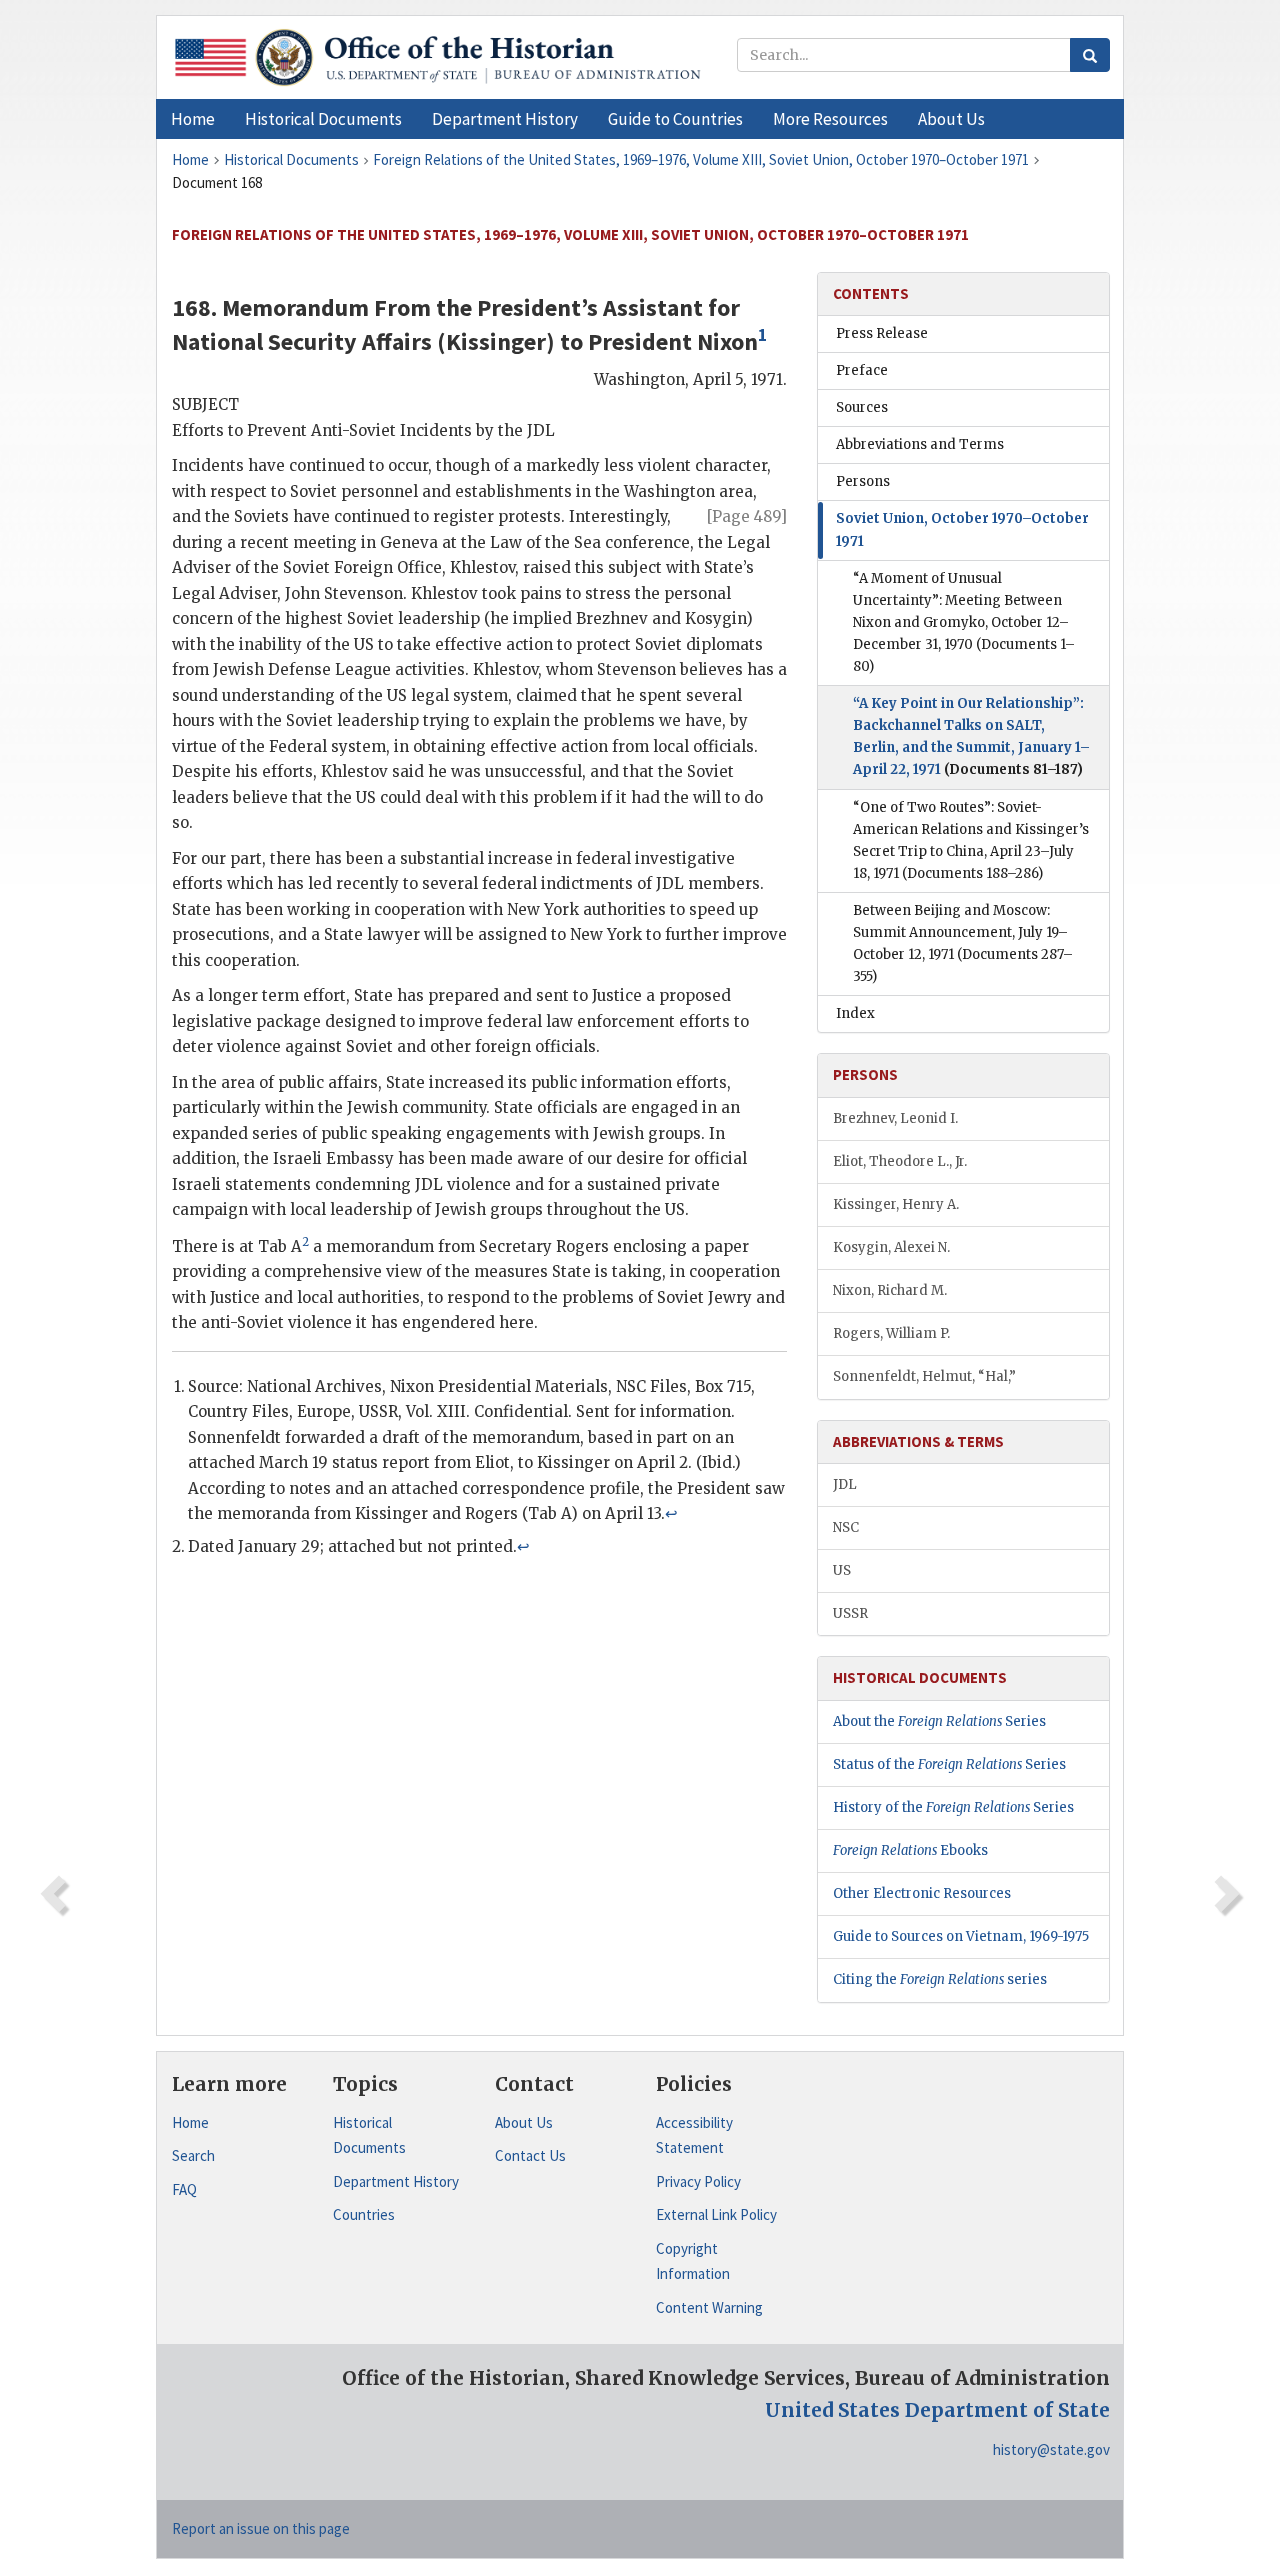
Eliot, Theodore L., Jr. (900, 1161)
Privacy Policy (698, 2181)
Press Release (882, 333)
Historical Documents (369, 2135)
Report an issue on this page (261, 2528)
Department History (396, 2181)
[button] (323, 119)
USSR (850, 1613)
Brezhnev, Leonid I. (895, 1118)
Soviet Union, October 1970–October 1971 (962, 529)
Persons (863, 481)
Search (193, 2155)
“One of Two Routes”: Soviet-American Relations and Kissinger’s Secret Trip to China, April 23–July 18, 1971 (971, 840)
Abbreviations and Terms (920, 444)
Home (190, 2122)
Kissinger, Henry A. (896, 1204)
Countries (364, 2214)
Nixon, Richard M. (890, 1290)
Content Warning (709, 2307)
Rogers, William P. (891, 1333)
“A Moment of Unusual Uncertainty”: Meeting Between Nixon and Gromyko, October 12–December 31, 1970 (964, 622)
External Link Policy (716, 2214)
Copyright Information (693, 2261)
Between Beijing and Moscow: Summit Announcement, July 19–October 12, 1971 (963, 943)
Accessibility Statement (694, 2135)
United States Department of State (937, 2410)
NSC (846, 1527)
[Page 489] (747, 516)
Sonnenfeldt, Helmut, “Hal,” (924, 1376)
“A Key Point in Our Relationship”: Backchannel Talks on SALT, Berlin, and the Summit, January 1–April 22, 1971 (971, 736)
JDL (845, 1484)
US (842, 1570)
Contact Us (530, 2155)
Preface (862, 370)
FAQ (184, 2189)
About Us (524, 2122)
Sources (862, 407)
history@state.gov (1051, 2449)
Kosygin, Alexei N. (891, 1247)
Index (855, 1013)
